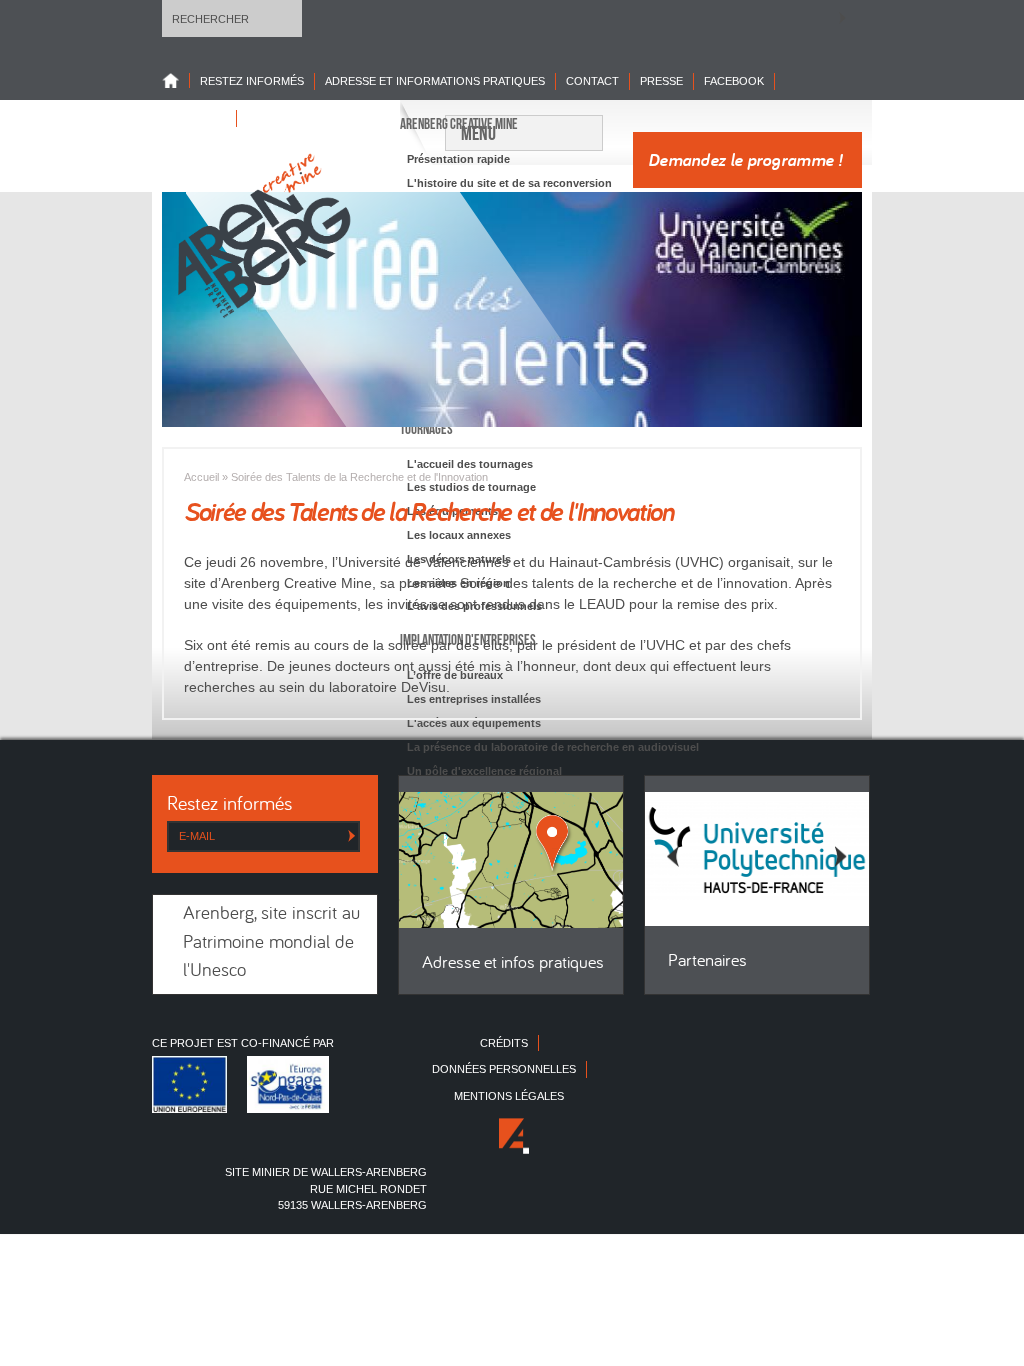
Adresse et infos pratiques (513, 963)
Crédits (504, 1043)
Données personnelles (504, 1069)
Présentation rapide (458, 159)
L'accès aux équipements (474, 723)
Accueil (201, 477)
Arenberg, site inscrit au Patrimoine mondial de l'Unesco (271, 943)
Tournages (426, 429)
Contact (592, 81)
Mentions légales (509, 1096)
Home (176, 80)
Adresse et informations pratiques (435, 81)
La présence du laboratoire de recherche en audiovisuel (553, 747)
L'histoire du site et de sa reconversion (509, 183)
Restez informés (252, 81)
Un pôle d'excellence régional (484, 771)
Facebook (734, 81)
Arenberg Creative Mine (459, 124)
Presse (661, 81)
